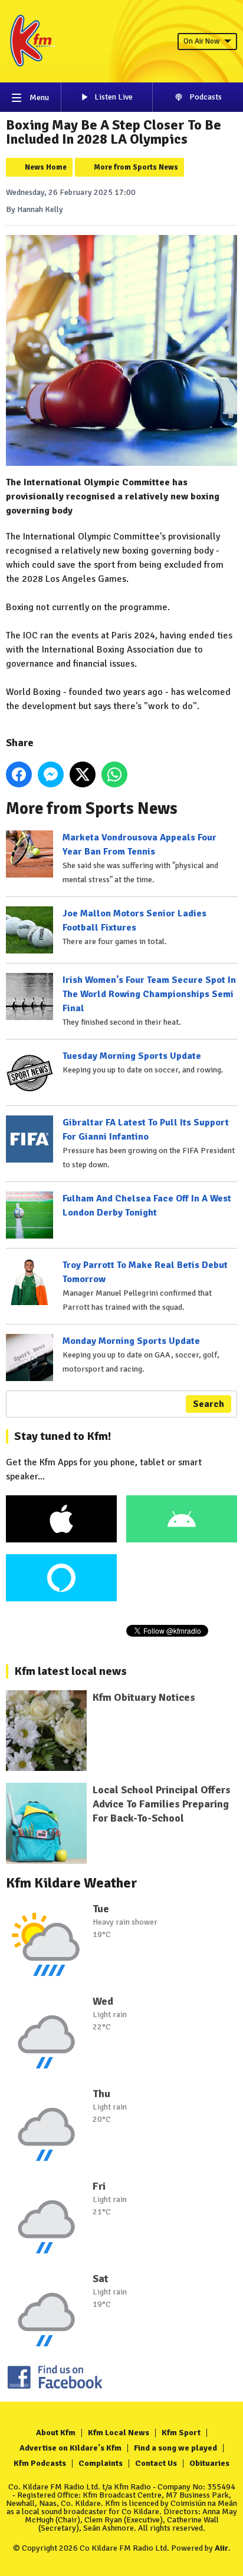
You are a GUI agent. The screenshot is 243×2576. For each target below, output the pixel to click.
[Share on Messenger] (51, 774)
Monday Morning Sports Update (131, 1341)
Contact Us (156, 2463)
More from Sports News (136, 167)
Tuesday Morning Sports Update (132, 1056)
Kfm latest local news (70, 1671)
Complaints (101, 2463)
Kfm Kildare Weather (72, 1883)
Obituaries (209, 2463)
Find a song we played (175, 2448)
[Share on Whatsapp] (114, 774)
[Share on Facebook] (19, 774)
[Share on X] (83, 774)
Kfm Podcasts (40, 2463)
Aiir (221, 2548)
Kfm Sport (181, 2433)
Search (208, 1404)
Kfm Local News (119, 2433)
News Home (46, 167)
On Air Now (201, 41)
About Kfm (56, 2433)
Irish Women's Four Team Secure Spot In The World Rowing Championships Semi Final (149, 994)
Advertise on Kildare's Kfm (70, 2448)
